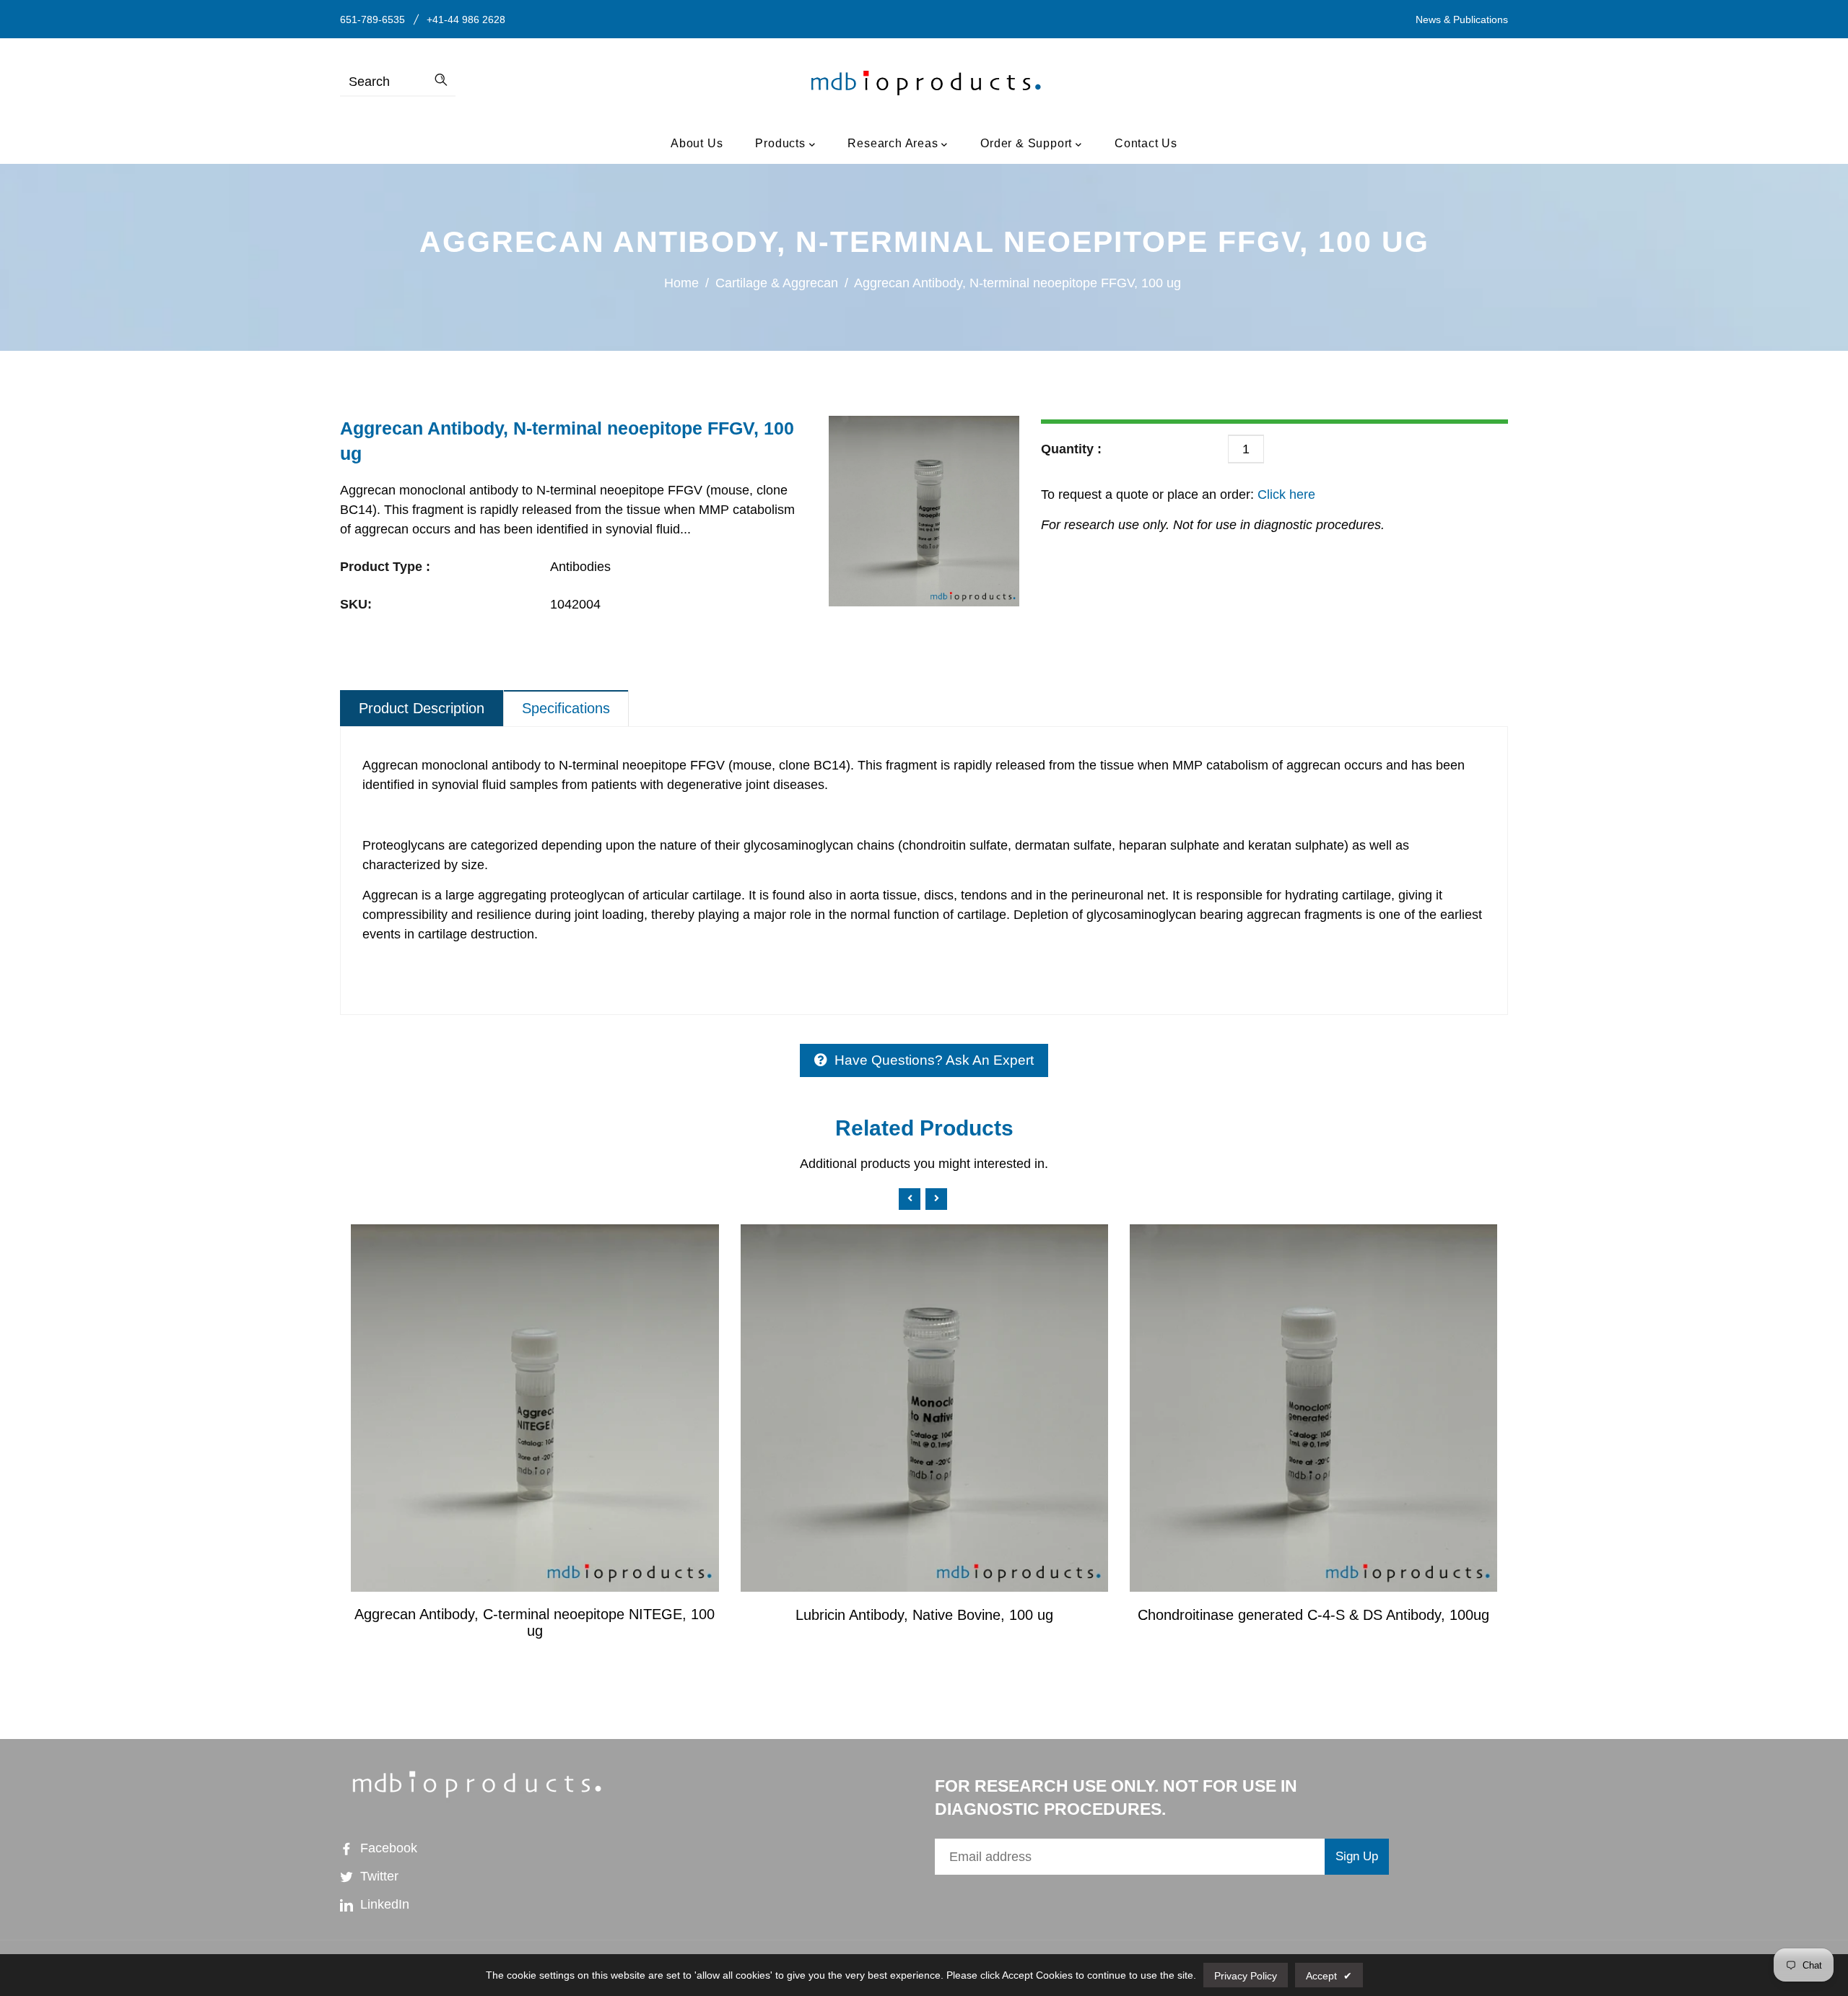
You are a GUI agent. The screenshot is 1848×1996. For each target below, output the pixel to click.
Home (681, 283)
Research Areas (894, 143)
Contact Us (1146, 143)
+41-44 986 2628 (466, 19)
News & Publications (1462, 19)
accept (1329, 1976)
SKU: (356, 604)
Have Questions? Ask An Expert (934, 1060)
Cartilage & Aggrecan (777, 283)
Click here (1285, 494)
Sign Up (1357, 1856)
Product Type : (385, 567)
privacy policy (1246, 1976)
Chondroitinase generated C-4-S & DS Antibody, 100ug (1313, 1615)
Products (782, 143)
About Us (697, 143)
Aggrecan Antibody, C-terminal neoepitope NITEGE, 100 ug (535, 1622)
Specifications (566, 708)
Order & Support (1028, 143)
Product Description (422, 708)
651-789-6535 (372, 19)
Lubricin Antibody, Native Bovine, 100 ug (924, 1615)
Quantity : (1071, 449)
